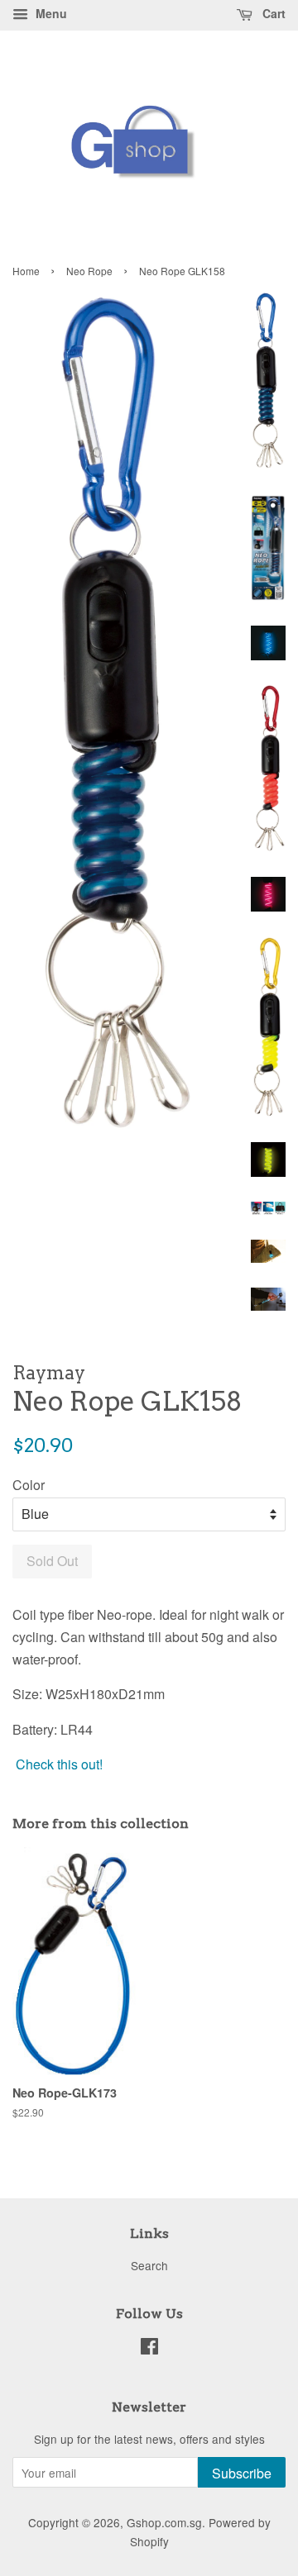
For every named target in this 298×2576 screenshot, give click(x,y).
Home (26, 271)
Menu (50, 13)
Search (149, 2265)
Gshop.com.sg (164, 2522)
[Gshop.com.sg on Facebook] (149, 2349)
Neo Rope (89, 271)
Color (29, 1485)
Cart (272, 13)
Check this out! (59, 1764)
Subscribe (242, 2473)
